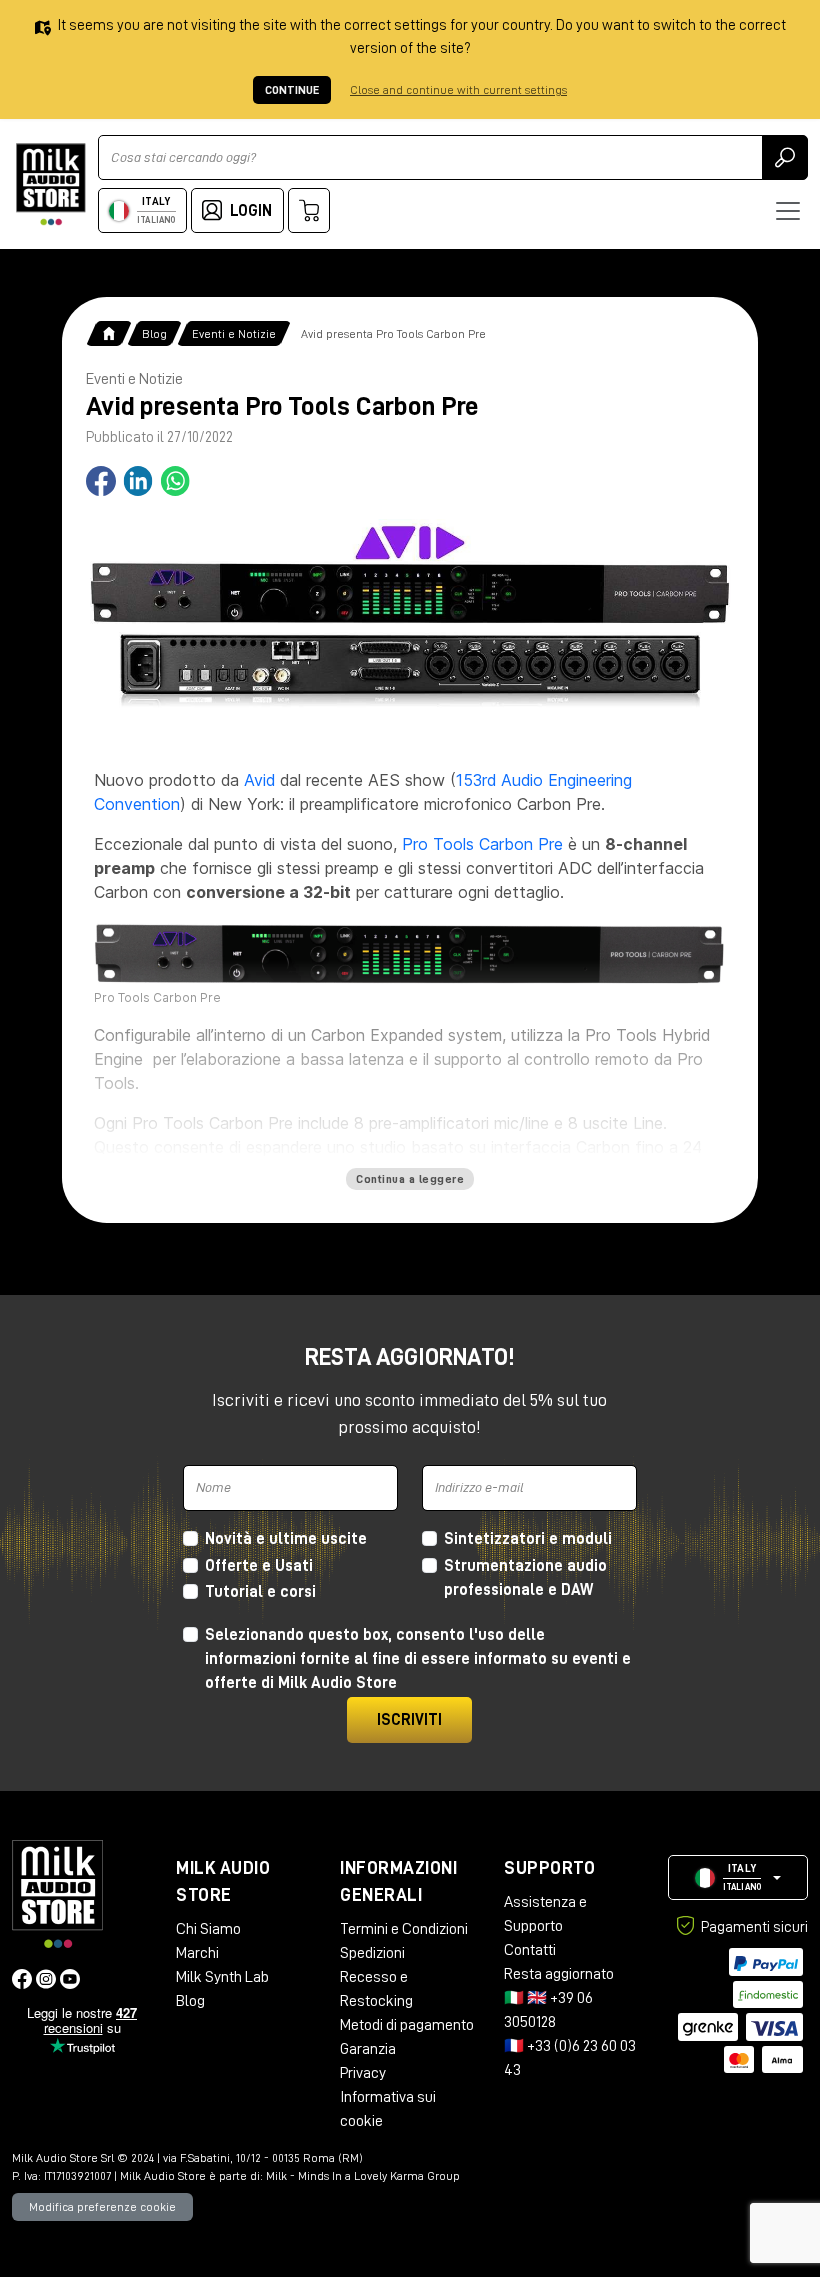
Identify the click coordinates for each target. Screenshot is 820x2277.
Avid (259, 780)
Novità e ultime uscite (286, 1539)
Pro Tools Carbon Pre (482, 844)
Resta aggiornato (559, 1974)
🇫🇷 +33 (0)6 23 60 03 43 (570, 2058)
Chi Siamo (208, 1929)
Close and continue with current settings (458, 90)
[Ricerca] (785, 157)
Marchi (197, 1953)
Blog (154, 334)
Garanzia (368, 2049)
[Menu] (788, 211)
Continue (292, 90)
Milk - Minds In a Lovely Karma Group (363, 2176)
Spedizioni (372, 1953)
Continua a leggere (410, 1179)
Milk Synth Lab (222, 1977)
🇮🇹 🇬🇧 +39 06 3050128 (548, 2010)
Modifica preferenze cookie (102, 2207)
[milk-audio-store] (51, 184)
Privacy (363, 2073)
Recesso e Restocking (376, 1989)
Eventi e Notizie (234, 334)
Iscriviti (409, 1720)
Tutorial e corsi (260, 1592)
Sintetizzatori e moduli (528, 1539)
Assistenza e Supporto (545, 1914)
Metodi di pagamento (407, 2025)
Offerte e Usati (259, 1566)
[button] (738, 1877)
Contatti (530, 1950)
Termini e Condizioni (404, 1929)
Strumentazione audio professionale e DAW (525, 1578)
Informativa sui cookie (388, 2109)
